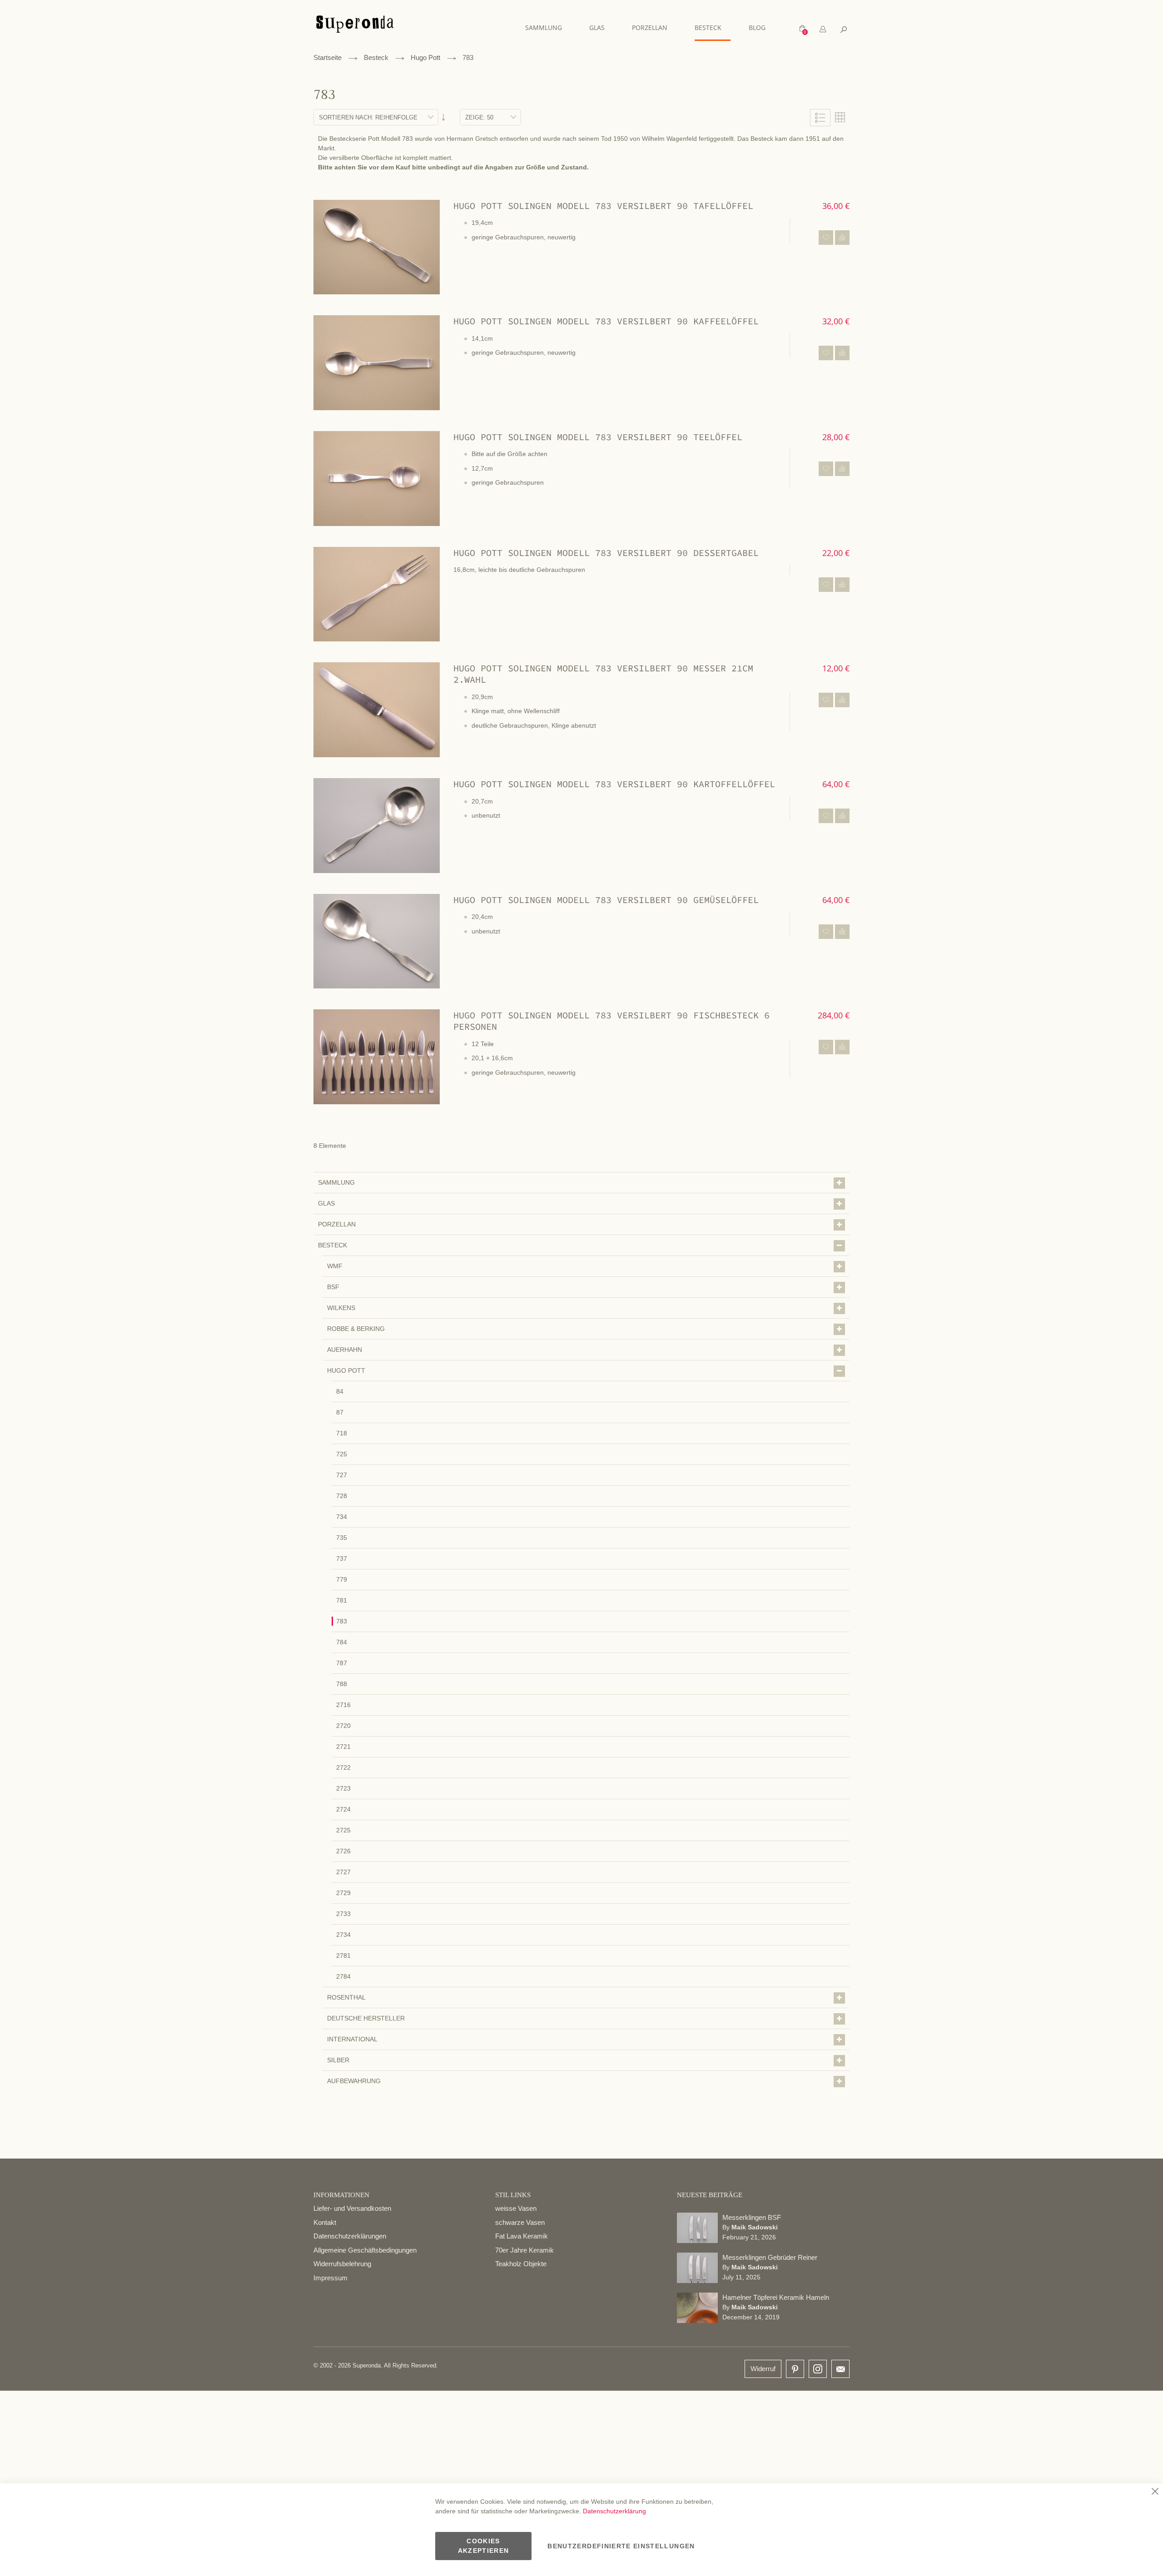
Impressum (331, 2278)
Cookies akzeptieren (484, 2546)
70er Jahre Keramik (524, 2250)
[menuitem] (548, 27)
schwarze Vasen (520, 2222)
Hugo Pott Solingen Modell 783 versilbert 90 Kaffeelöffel (606, 321)
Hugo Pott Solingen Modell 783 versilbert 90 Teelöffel (598, 437)
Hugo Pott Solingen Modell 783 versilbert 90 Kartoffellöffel (614, 784)
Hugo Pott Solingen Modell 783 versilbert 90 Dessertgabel (606, 553)
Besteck (376, 57)
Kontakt (325, 2222)
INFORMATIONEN (341, 2195)
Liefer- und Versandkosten (352, 2208)
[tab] (823, 29)
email (840, 2369)
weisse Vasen (516, 2208)
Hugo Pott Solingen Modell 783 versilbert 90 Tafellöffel (603, 206)
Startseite (328, 57)
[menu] (650, 28)
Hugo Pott (425, 57)
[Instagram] (818, 2367)
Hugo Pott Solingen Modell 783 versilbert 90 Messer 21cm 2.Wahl (603, 674)
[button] (826, 238)
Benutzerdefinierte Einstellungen (621, 2546)
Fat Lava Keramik (522, 2236)
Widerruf (763, 2369)
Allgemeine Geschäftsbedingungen (365, 2250)
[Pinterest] (795, 2370)
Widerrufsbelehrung (342, 2264)
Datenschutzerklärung (614, 2511)
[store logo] (355, 28)
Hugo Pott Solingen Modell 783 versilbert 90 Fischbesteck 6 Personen (611, 1021)
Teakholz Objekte (521, 2264)
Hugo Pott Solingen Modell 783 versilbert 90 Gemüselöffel (606, 900)
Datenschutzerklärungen (350, 2236)
